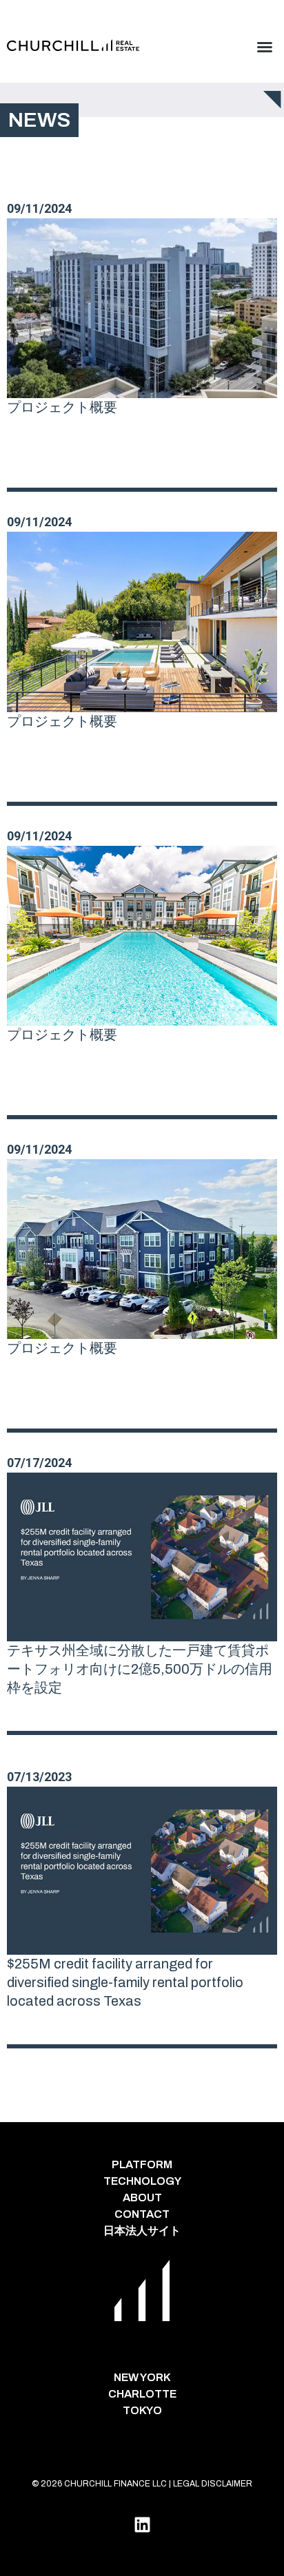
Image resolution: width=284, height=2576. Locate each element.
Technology (142, 2181)
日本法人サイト (142, 2231)
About (142, 2198)
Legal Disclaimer (213, 2484)
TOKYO (142, 2410)
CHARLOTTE (142, 2394)
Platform (142, 2164)
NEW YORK (142, 2377)
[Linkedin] (142, 2524)
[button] (265, 47)
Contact (142, 2214)
